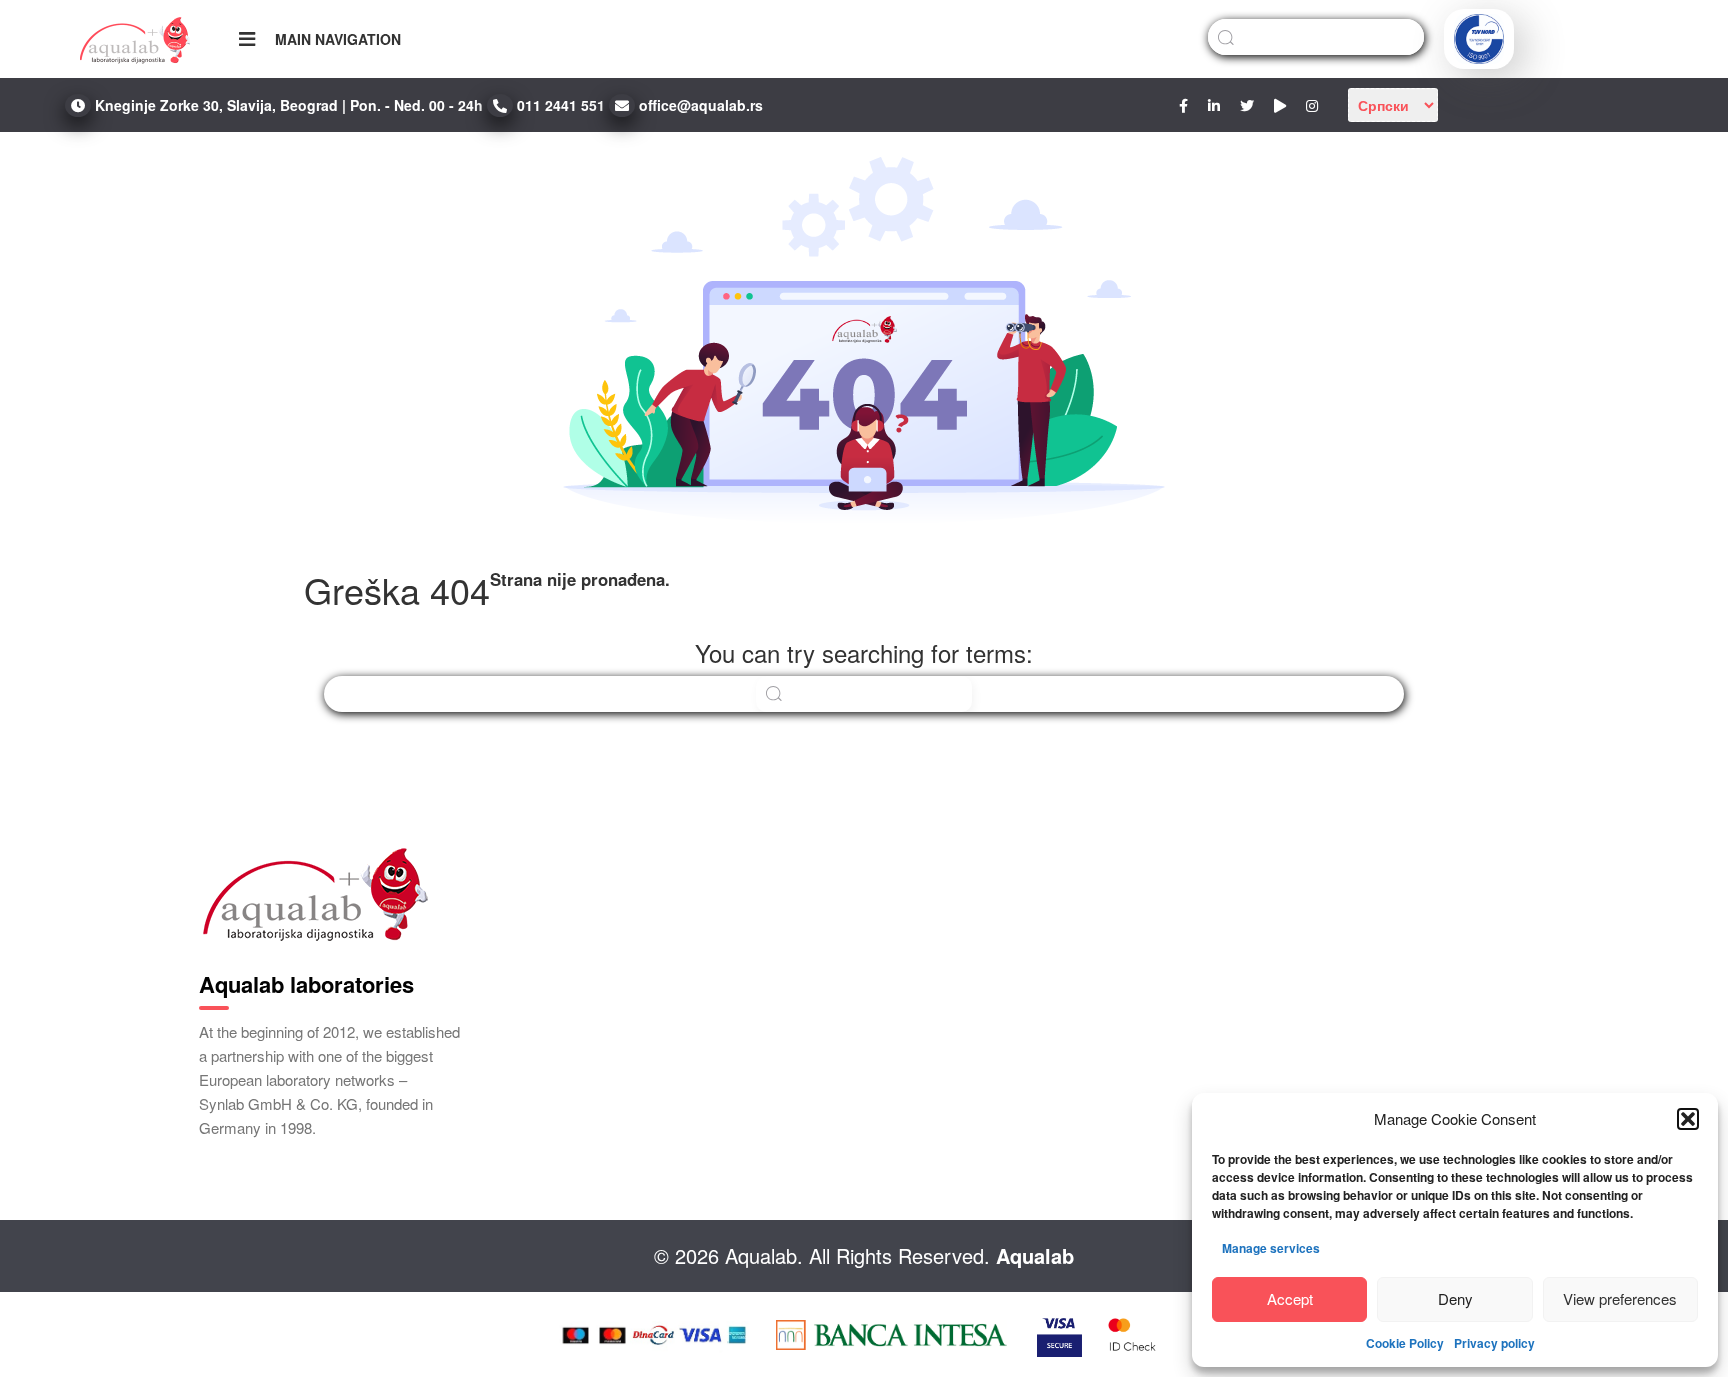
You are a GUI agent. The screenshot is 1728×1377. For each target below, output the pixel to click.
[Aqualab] (135, 39)
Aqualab (1035, 1255)
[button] (1688, 1119)
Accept (1290, 1298)
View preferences (1620, 1298)
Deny (1455, 1298)
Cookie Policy (1405, 1343)
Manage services (1271, 1248)
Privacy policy (1494, 1343)
